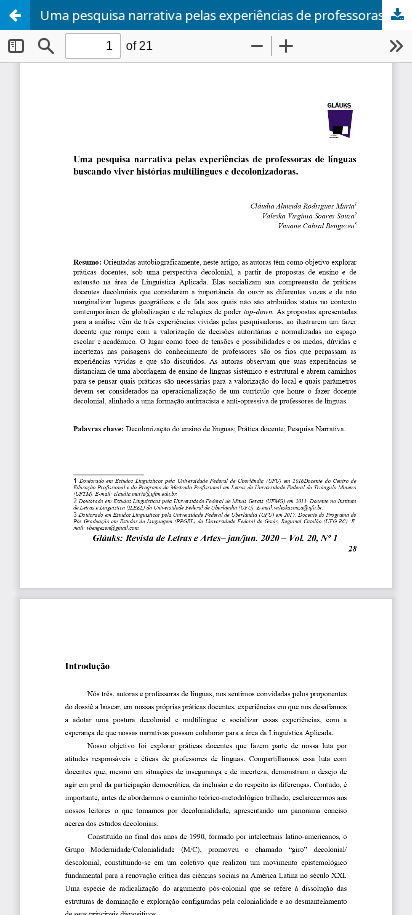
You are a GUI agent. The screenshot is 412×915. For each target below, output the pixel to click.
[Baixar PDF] (397, 15)
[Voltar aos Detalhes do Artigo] (15, 15)
